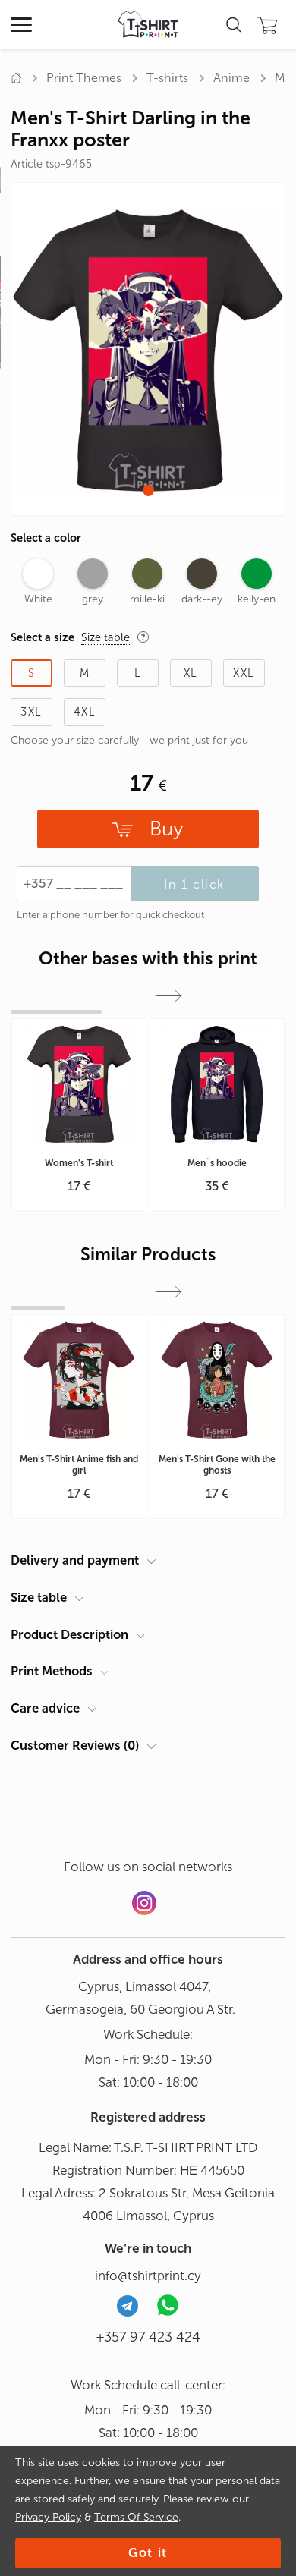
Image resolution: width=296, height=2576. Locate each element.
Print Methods (52, 1671)
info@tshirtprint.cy (148, 2276)
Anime (231, 78)
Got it (148, 2553)
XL (191, 673)
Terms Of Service (136, 2517)
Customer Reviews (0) (75, 1745)
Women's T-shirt (79, 1163)
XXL (244, 673)
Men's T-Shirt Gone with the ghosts (217, 1465)
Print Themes (84, 78)
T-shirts (167, 78)
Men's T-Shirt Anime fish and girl (79, 1465)
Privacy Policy (48, 2517)
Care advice (45, 1708)
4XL (85, 712)
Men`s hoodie (217, 1163)
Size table (39, 1597)
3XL (31, 712)
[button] (148, 491)
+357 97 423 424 (148, 2337)
